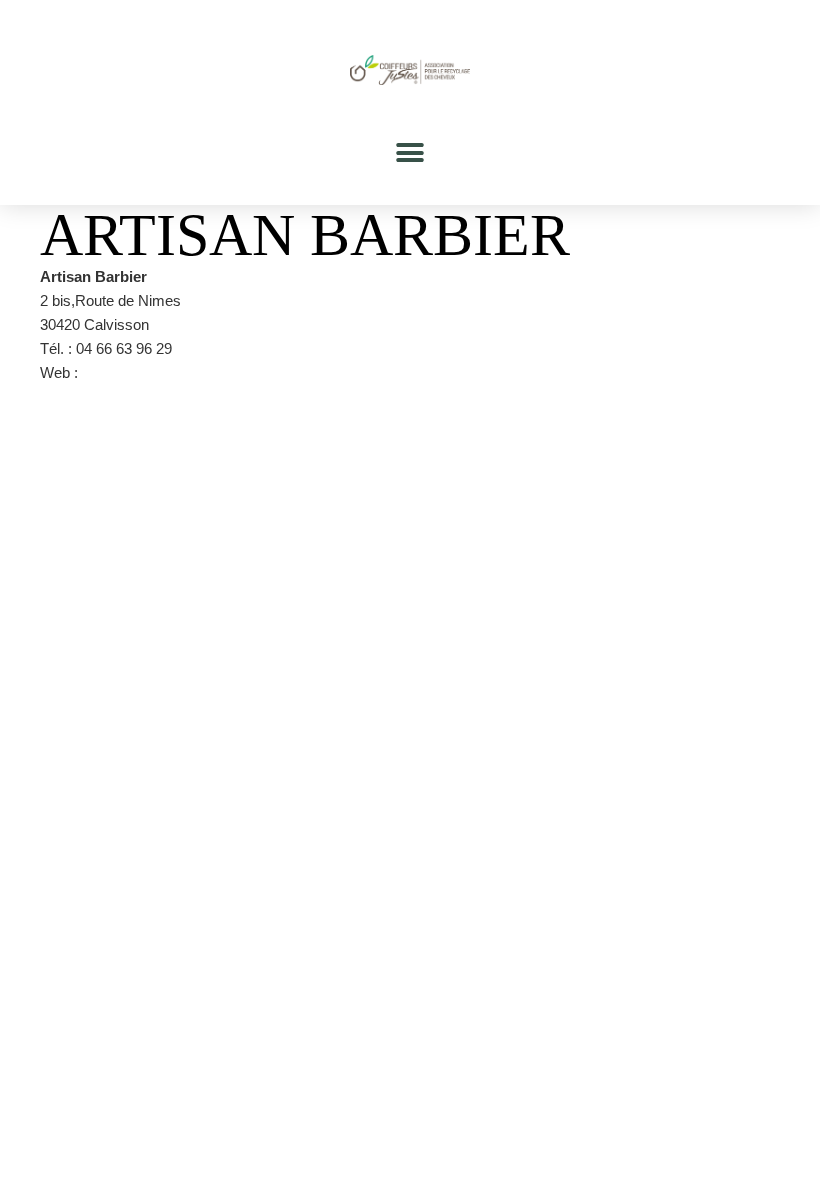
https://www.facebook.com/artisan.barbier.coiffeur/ (244, 372)
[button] (410, 152)
